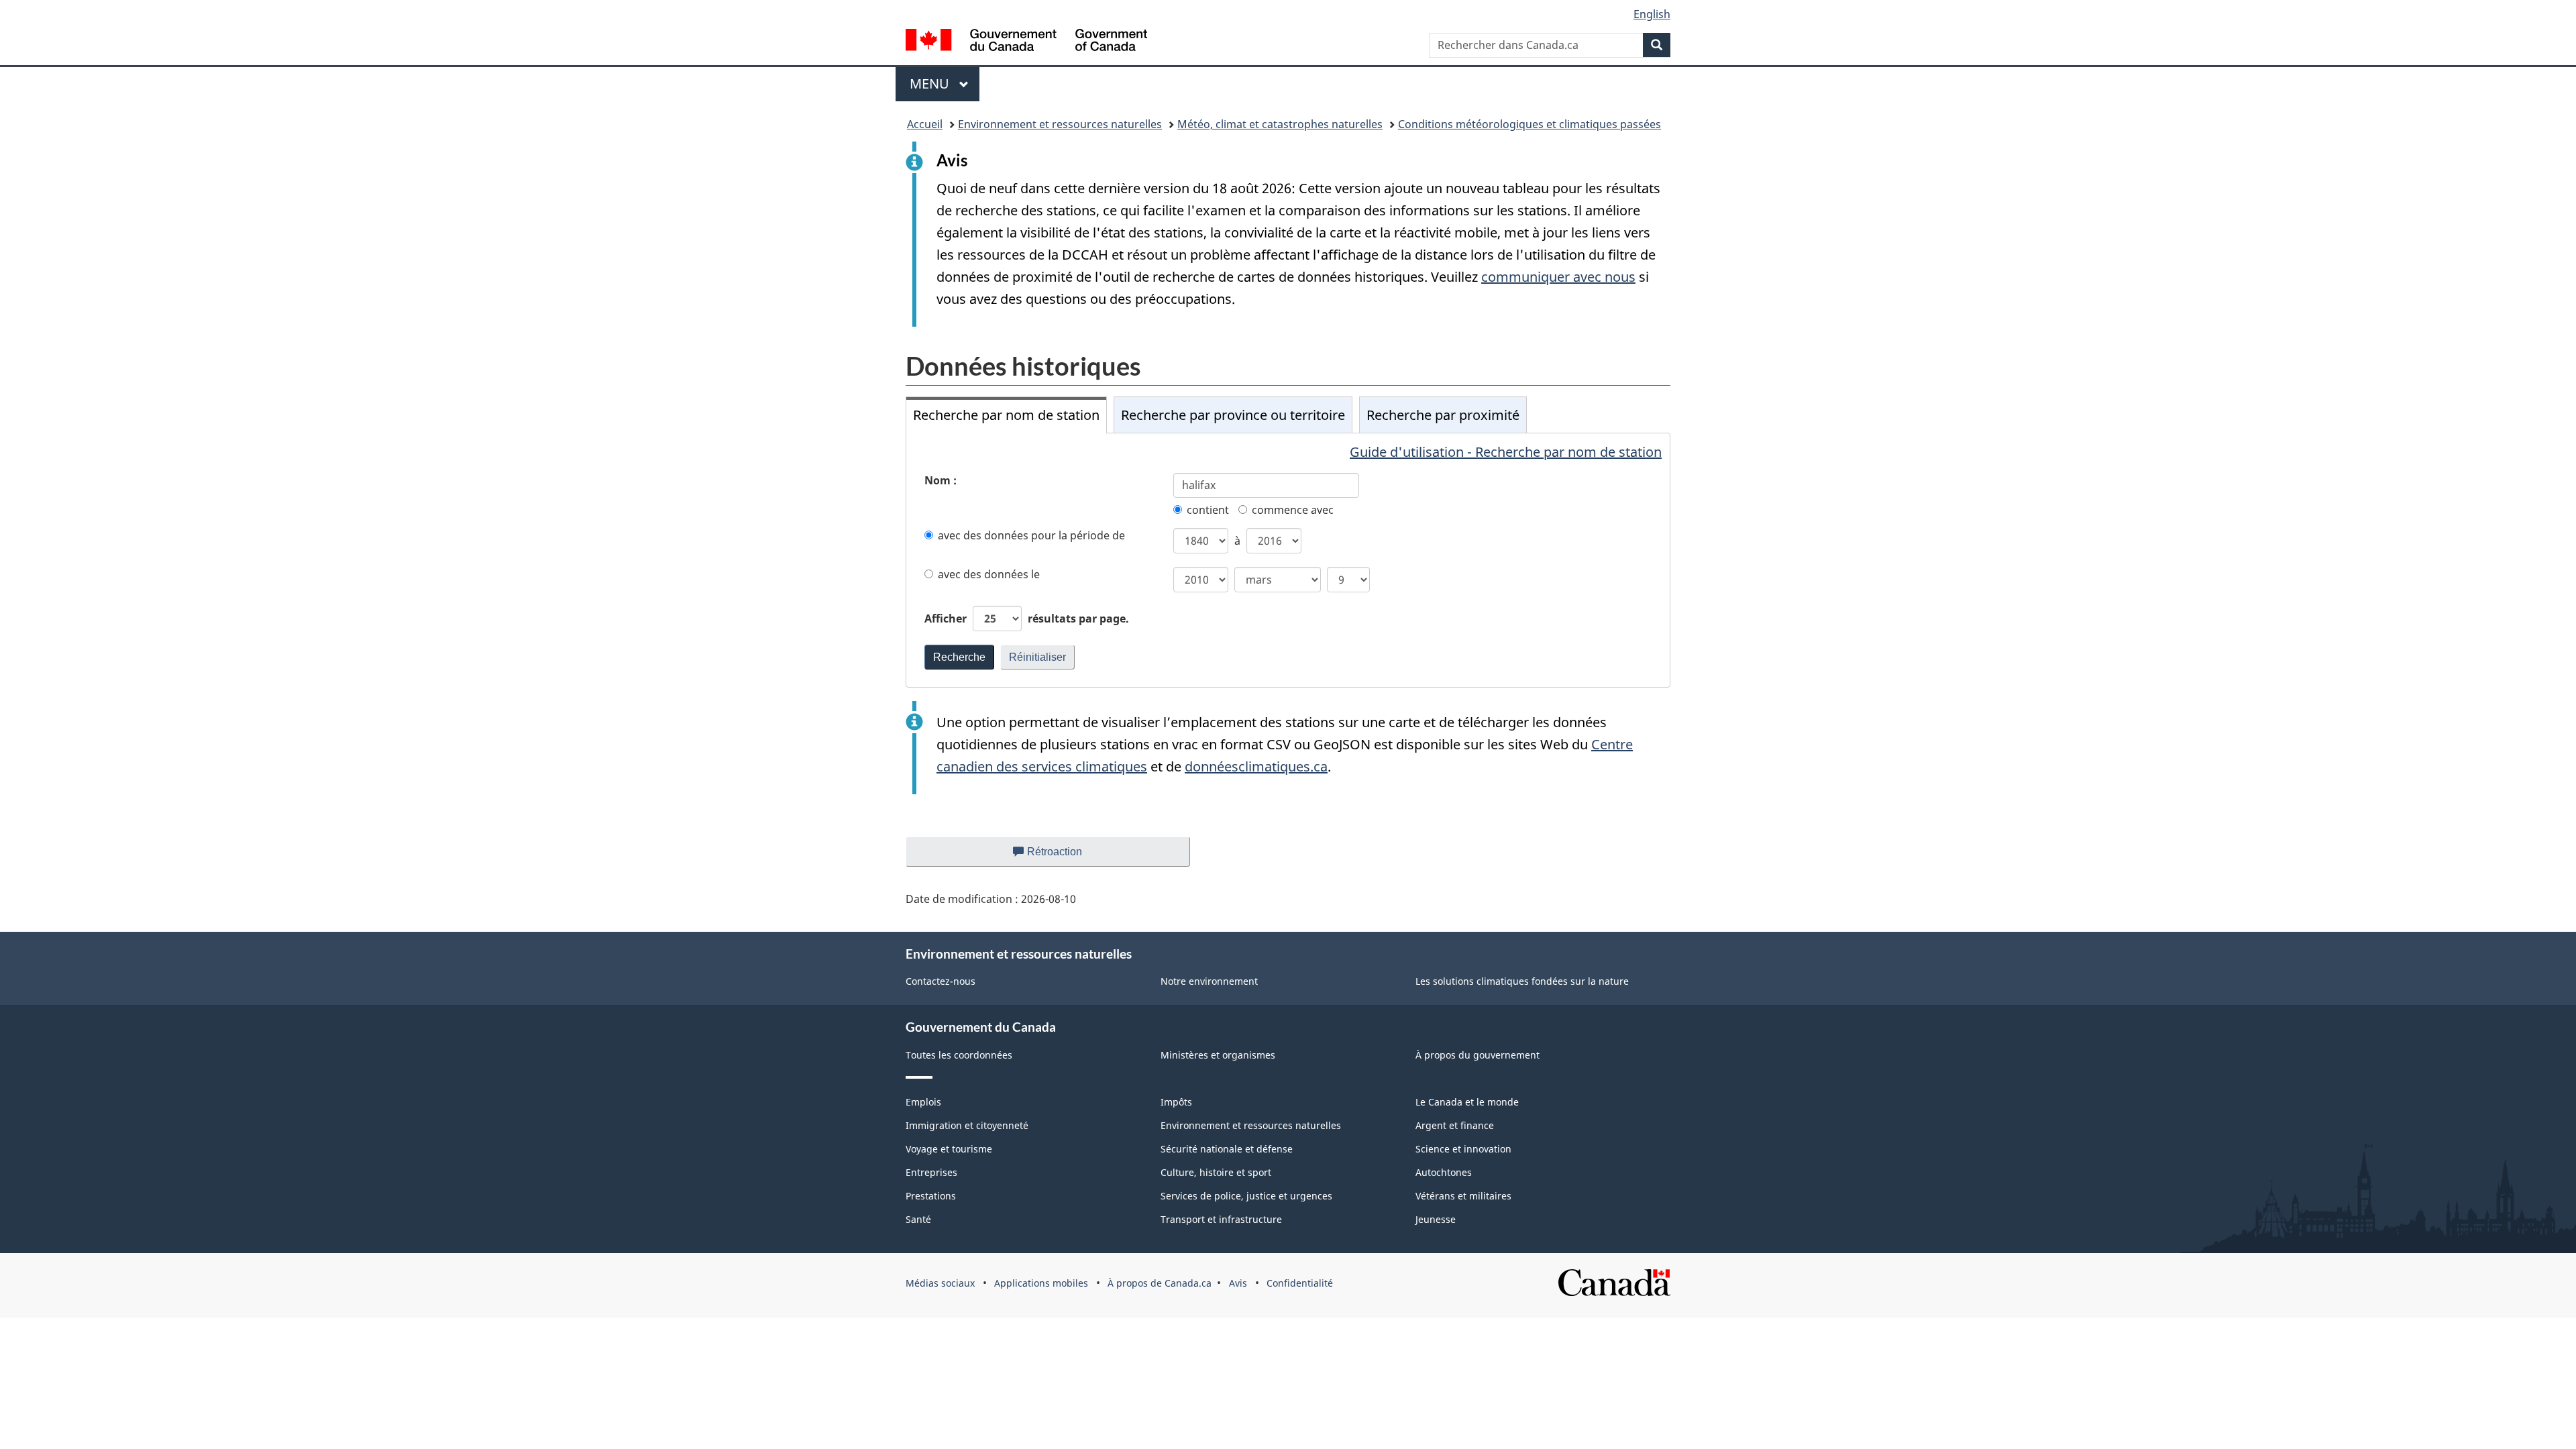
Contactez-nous (941, 981)
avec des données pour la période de (1031, 535)
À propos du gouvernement (1478, 1055)
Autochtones (1444, 1172)
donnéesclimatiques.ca (1256, 766)
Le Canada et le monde (1467, 1102)
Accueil (925, 124)
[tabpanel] (1288, 560)
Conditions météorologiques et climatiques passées (1529, 124)
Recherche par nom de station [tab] (1006, 415)
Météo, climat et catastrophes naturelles (1280, 124)
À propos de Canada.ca (1160, 1283)
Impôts (1176, 1102)
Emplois (923, 1102)
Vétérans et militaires (1463, 1196)
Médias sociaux (940, 1283)
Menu (945, 84)
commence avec (1293, 510)
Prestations (931, 1196)
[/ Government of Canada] (1026, 42)
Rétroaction (1066, 856)
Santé (918, 1219)
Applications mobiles (1041, 1283)
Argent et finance (1455, 1125)
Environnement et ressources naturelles (1060, 124)
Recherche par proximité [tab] (1443, 415)
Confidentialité (1300, 1283)
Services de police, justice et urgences (1246, 1196)
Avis (1238, 1283)
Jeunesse (1436, 1219)
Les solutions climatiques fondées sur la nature (1522, 981)
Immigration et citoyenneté (967, 1125)
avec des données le (989, 574)
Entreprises (931, 1172)
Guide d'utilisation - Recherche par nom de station (1506, 452)
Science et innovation (1463, 1149)
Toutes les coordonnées (959, 1055)
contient (1208, 510)
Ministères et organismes (1218, 1055)
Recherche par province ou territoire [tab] (1233, 415)
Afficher (1027, 619)
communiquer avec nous (1558, 277)
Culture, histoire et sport (1216, 1172)
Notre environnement (1209, 981)
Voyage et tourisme (949, 1149)
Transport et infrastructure (1221, 1219)
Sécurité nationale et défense (1227, 1149)
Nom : (941, 480)
